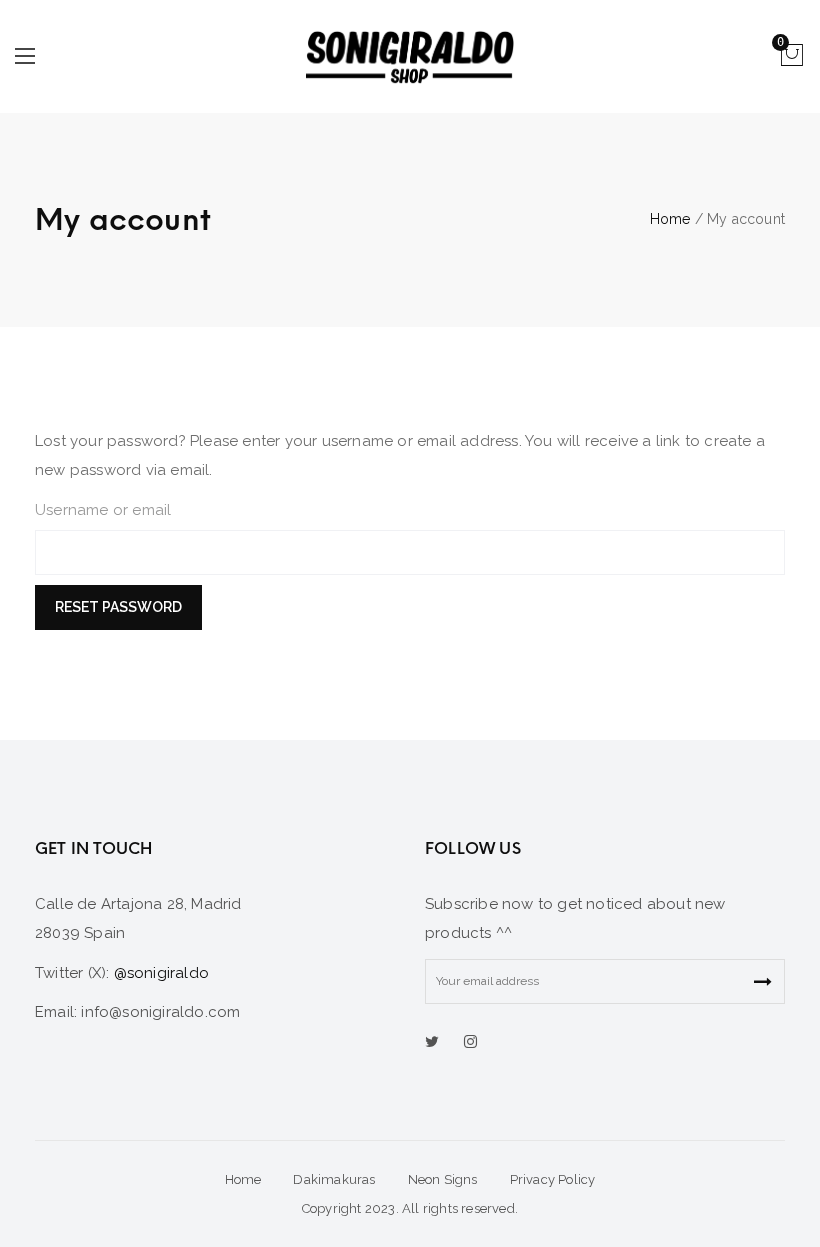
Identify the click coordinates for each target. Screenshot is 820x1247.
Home (670, 219)
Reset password (118, 607)
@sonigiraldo (161, 973)
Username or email (103, 510)
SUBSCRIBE (762, 981)
